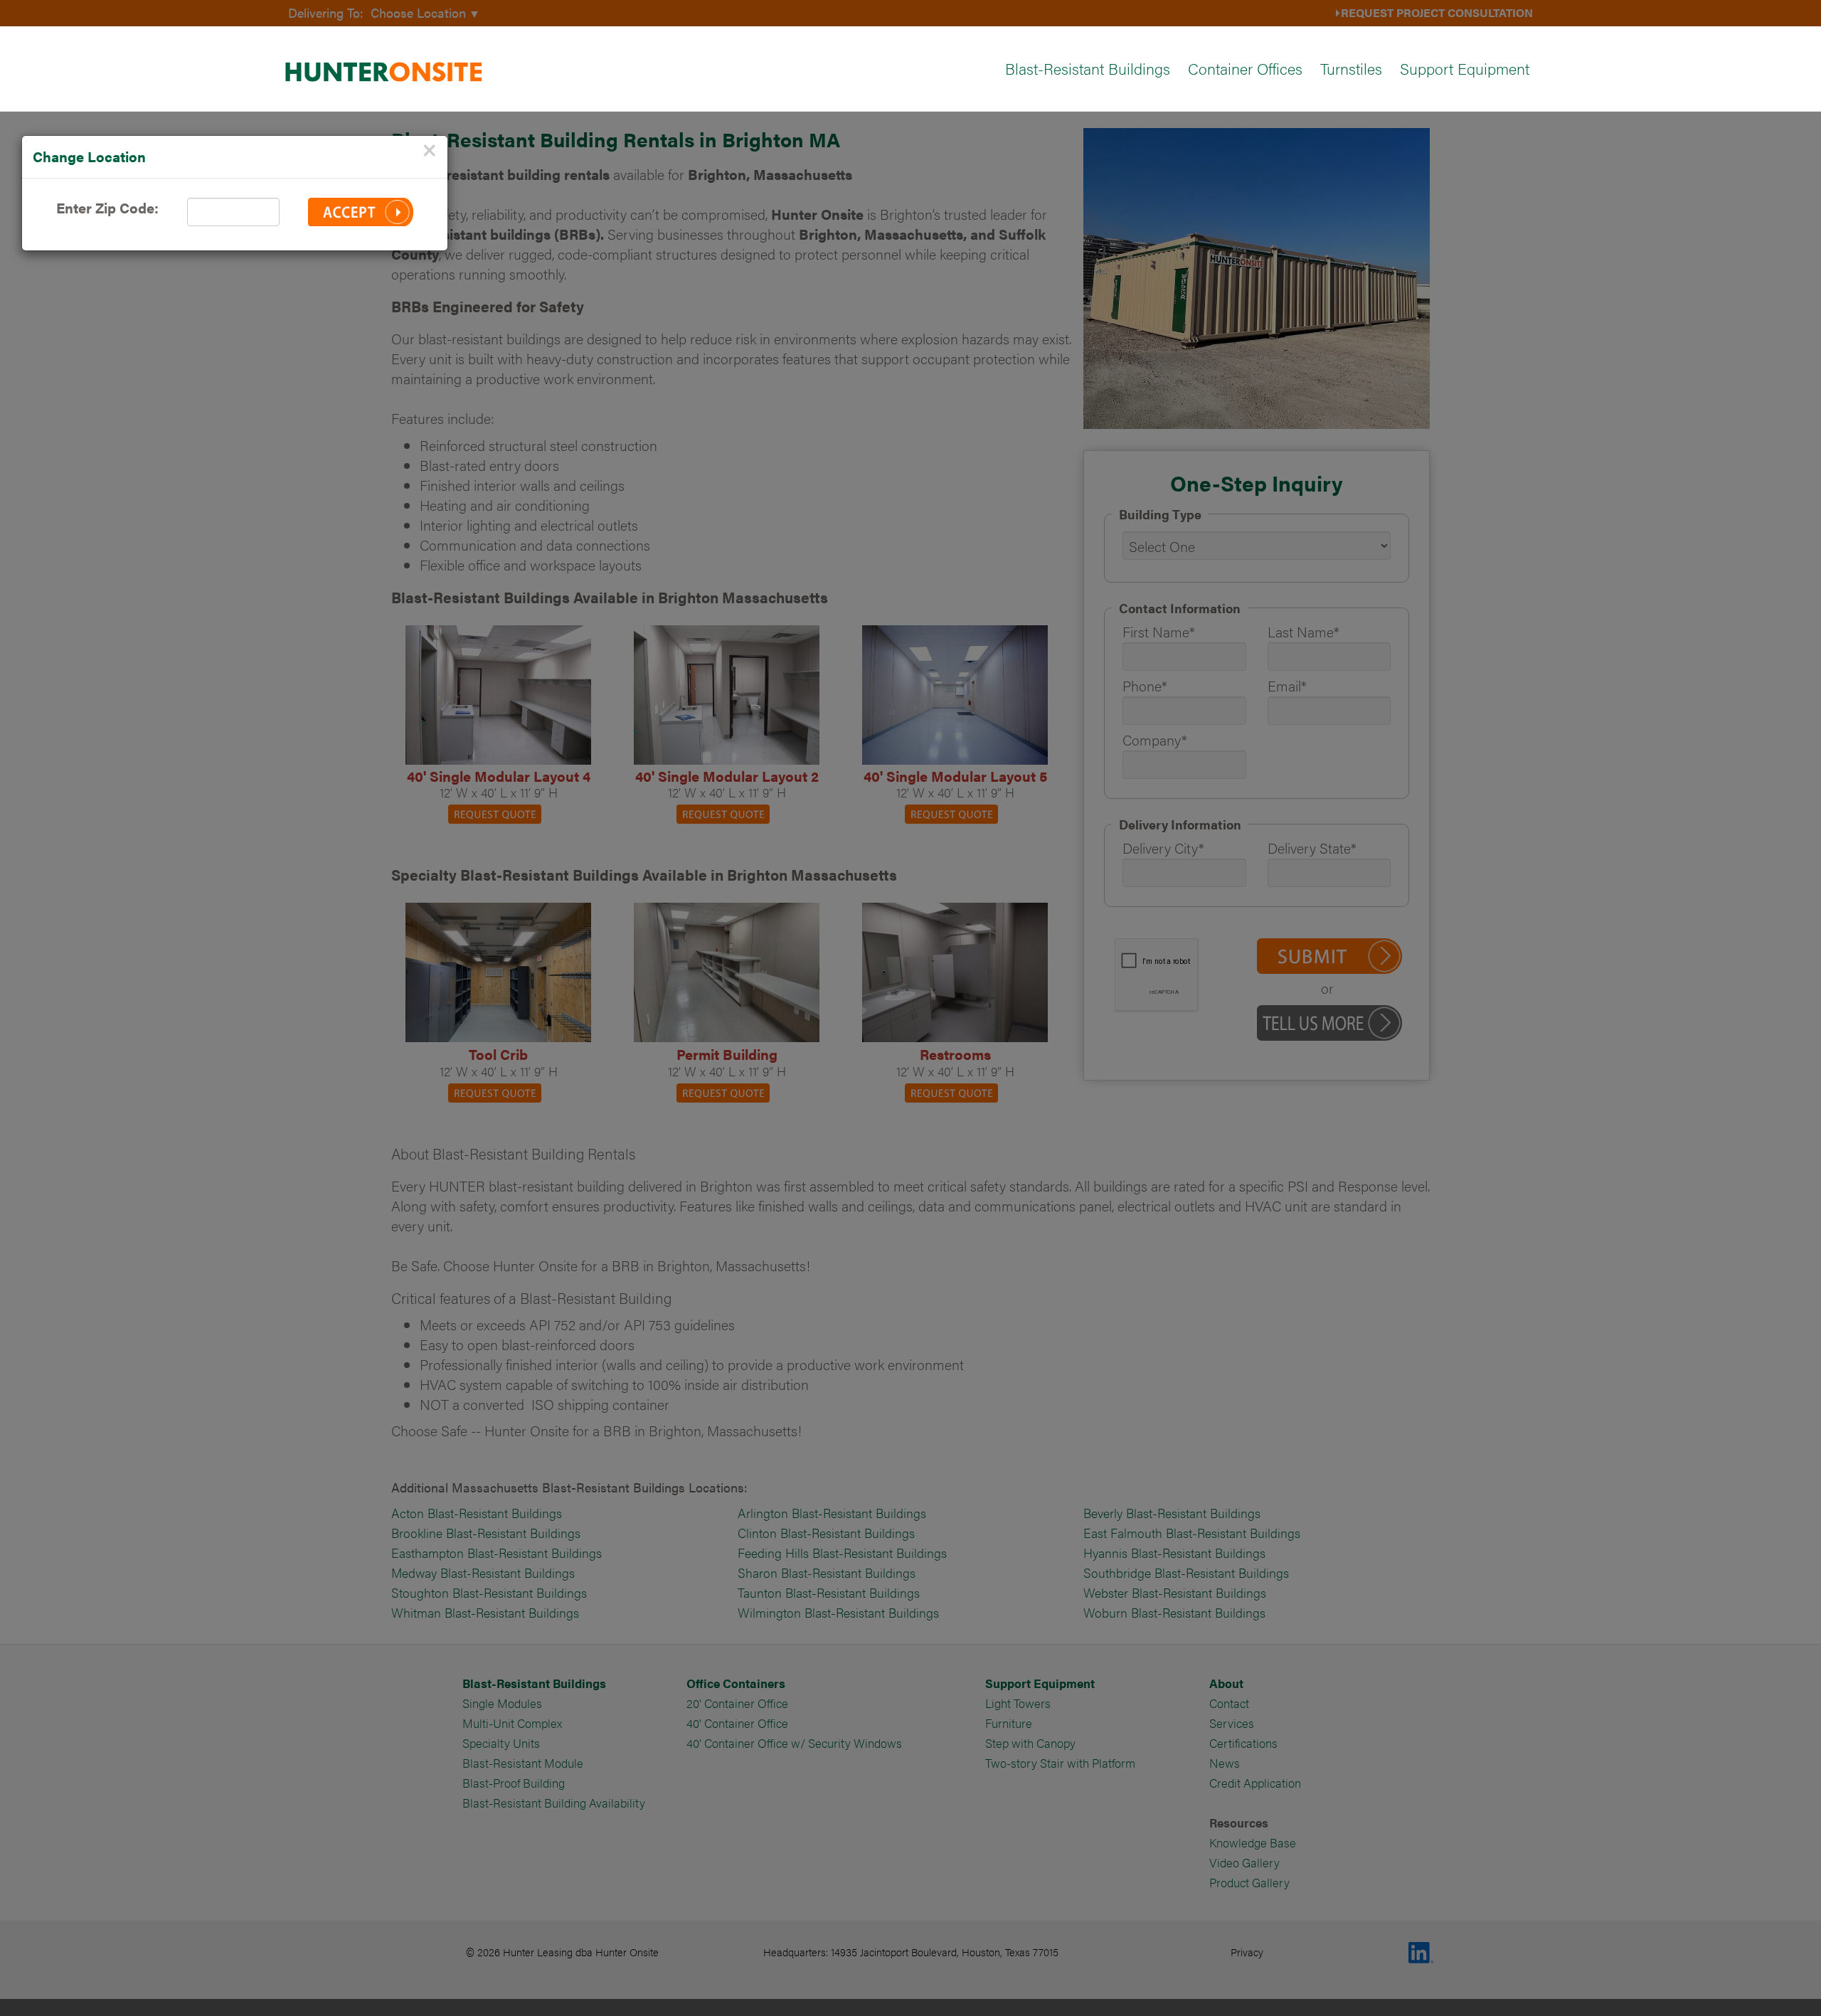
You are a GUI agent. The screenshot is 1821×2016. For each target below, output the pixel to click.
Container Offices (1245, 68)
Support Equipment (1465, 68)
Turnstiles (1351, 68)
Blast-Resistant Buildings (1088, 68)
